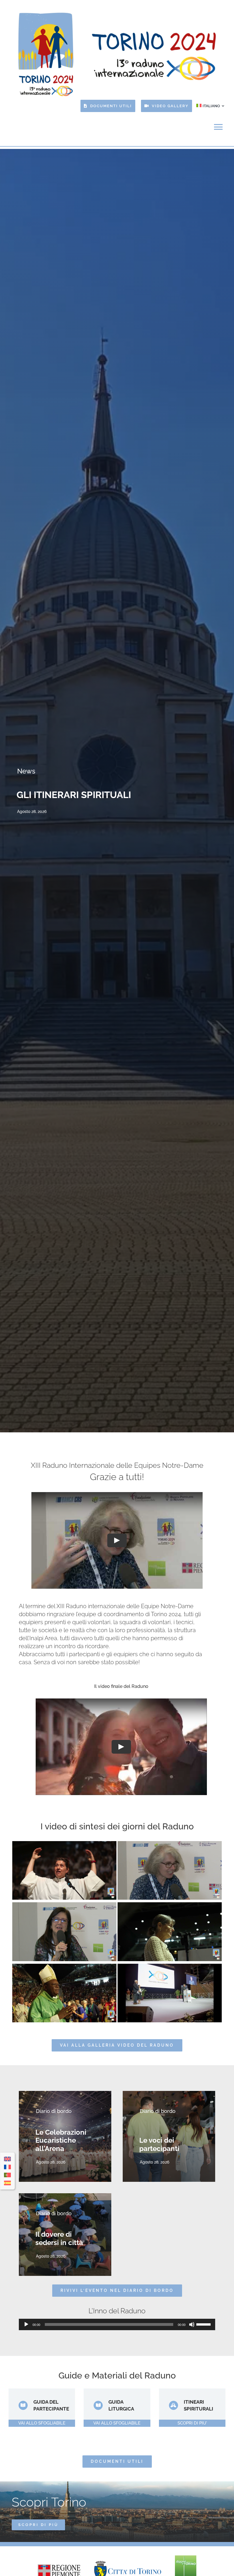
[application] (117, 2324)
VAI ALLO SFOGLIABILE (42, 2423)
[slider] (204, 2324)
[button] (4, 791)
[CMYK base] (186, 2557)
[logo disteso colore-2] (128, 2563)
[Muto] (192, 2324)
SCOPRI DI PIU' (192, 2423)
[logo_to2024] (116, 12)
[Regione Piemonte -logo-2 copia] (59, 2566)
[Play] (26, 2324)
